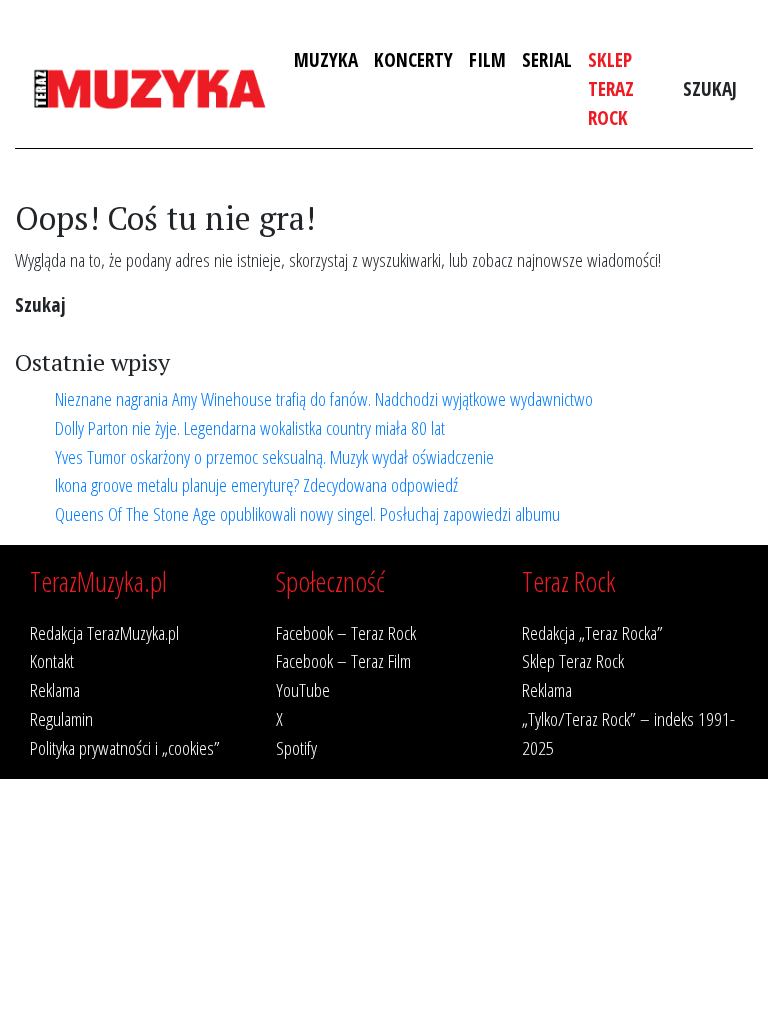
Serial (547, 59)
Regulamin (61, 718)
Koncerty (413, 59)
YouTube (303, 689)
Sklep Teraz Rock (611, 88)
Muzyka (326, 59)
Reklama (55, 689)
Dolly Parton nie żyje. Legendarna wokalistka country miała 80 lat (250, 427)
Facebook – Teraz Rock (346, 632)
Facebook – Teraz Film (343, 660)
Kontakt (52, 660)
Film (487, 59)
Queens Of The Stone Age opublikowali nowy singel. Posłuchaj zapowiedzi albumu (307, 513)
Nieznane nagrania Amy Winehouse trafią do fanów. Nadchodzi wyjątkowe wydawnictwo (324, 398)
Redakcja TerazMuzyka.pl (104, 632)
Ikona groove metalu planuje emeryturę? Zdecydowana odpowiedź (256, 484)
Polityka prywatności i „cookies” (125, 747)
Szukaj (710, 88)
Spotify (296, 747)
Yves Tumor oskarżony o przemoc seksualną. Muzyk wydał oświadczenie (274, 456)
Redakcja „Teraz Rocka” (592, 632)
